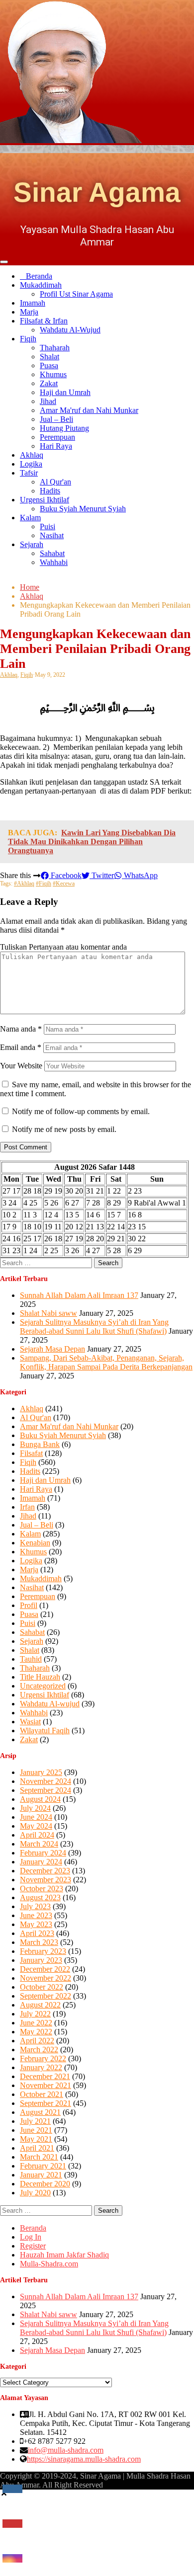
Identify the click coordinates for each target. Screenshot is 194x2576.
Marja (29, 312)
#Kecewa (64, 884)
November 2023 (46, 1880)
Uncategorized (43, 1686)
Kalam (30, 518)
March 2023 (39, 1942)
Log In (31, 2237)
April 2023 (37, 1933)
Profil (29, 1605)
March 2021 (39, 2157)
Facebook (65, 875)
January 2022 (41, 2067)
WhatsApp (140, 875)
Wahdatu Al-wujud (50, 1704)
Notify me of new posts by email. (64, 1129)
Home (30, 587)
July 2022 (35, 2014)
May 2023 (36, 1924)
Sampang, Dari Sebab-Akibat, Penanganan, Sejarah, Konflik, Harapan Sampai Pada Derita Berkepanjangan (106, 1362)
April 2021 (37, 2148)
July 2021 (35, 2121)
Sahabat (52, 553)
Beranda (39, 276)
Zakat (49, 383)
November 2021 (46, 2085)
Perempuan (57, 437)
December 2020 (45, 2184)
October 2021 (42, 2094)
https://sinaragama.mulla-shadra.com (84, 2459)
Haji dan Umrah (65, 392)
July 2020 (35, 2193)
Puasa (49, 365)
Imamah (33, 303)
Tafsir (29, 473)
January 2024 (41, 1862)
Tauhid (31, 1659)
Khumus (53, 374)
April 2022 (37, 2041)
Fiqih (28, 339)
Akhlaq (32, 455)
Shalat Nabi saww (48, 1313)
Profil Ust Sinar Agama (76, 294)
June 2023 (36, 1915)
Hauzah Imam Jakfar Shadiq (64, 2255)
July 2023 (35, 1906)
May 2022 (36, 2032)
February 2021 (43, 2166)
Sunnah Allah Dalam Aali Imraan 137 (79, 1295)
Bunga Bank (40, 1444)
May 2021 (36, 2139)
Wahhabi (54, 562)
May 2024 (36, 1826)
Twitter (102, 875)
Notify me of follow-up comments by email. (81, 1111)
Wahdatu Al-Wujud (70, 330)
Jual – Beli (56, 419)
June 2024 (36, 1817)
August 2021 (40, 2112)
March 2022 (39, 2050)
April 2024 (37, 1835)
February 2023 (43, 1951)
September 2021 (46, 2103)
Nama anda (21, 1029)
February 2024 (43, 1853)
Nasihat (52, 535)
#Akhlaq (24, 884)
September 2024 (46, 1790)
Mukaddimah (41, 285)
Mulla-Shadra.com (49, 2264)
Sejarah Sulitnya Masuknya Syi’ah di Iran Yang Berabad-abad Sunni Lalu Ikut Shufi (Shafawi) (94, 1327)
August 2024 (40, 1799)
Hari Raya (56, 446)
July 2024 (35, 1808)
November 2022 (46, 1978)
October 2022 (42, 1987)
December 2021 (45, 2076)
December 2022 (45, 1969)
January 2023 (41, 1960)
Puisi (48, 526)
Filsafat (31, 1453)
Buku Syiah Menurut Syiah (83, 509)
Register (33, 2246)
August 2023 (40, 1897)
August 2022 (40, 2005)
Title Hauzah (40, 1677)
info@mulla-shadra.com (66, 2450)
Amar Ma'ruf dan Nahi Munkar (89, 410)
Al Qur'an (55, 482)
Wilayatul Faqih (45, 1731)
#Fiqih (44, 884)
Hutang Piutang (64, 428)
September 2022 (46, 1996)
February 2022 (43, 2058)
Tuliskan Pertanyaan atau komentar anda (63, 947)
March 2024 (39, 1844)
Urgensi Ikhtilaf (45, 500)
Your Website (21, 1066)
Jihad (48, 401)
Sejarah (32, 544)
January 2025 (41, 1772)
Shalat (49, 357)
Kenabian (35, 1543)
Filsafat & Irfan (44, 321)
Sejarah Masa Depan (52, 1349)
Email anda (21, 1047)
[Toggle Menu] (4, 262)
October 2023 (42, 1889)
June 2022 (36, 2023)
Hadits (50, 491)
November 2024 (46, 1781)
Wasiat (30, 1722)
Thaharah (55, 348)
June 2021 (36, 2130)
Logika (31, 464)
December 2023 (45, 1871)
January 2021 (41, 2175)
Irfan (27, 1507)
